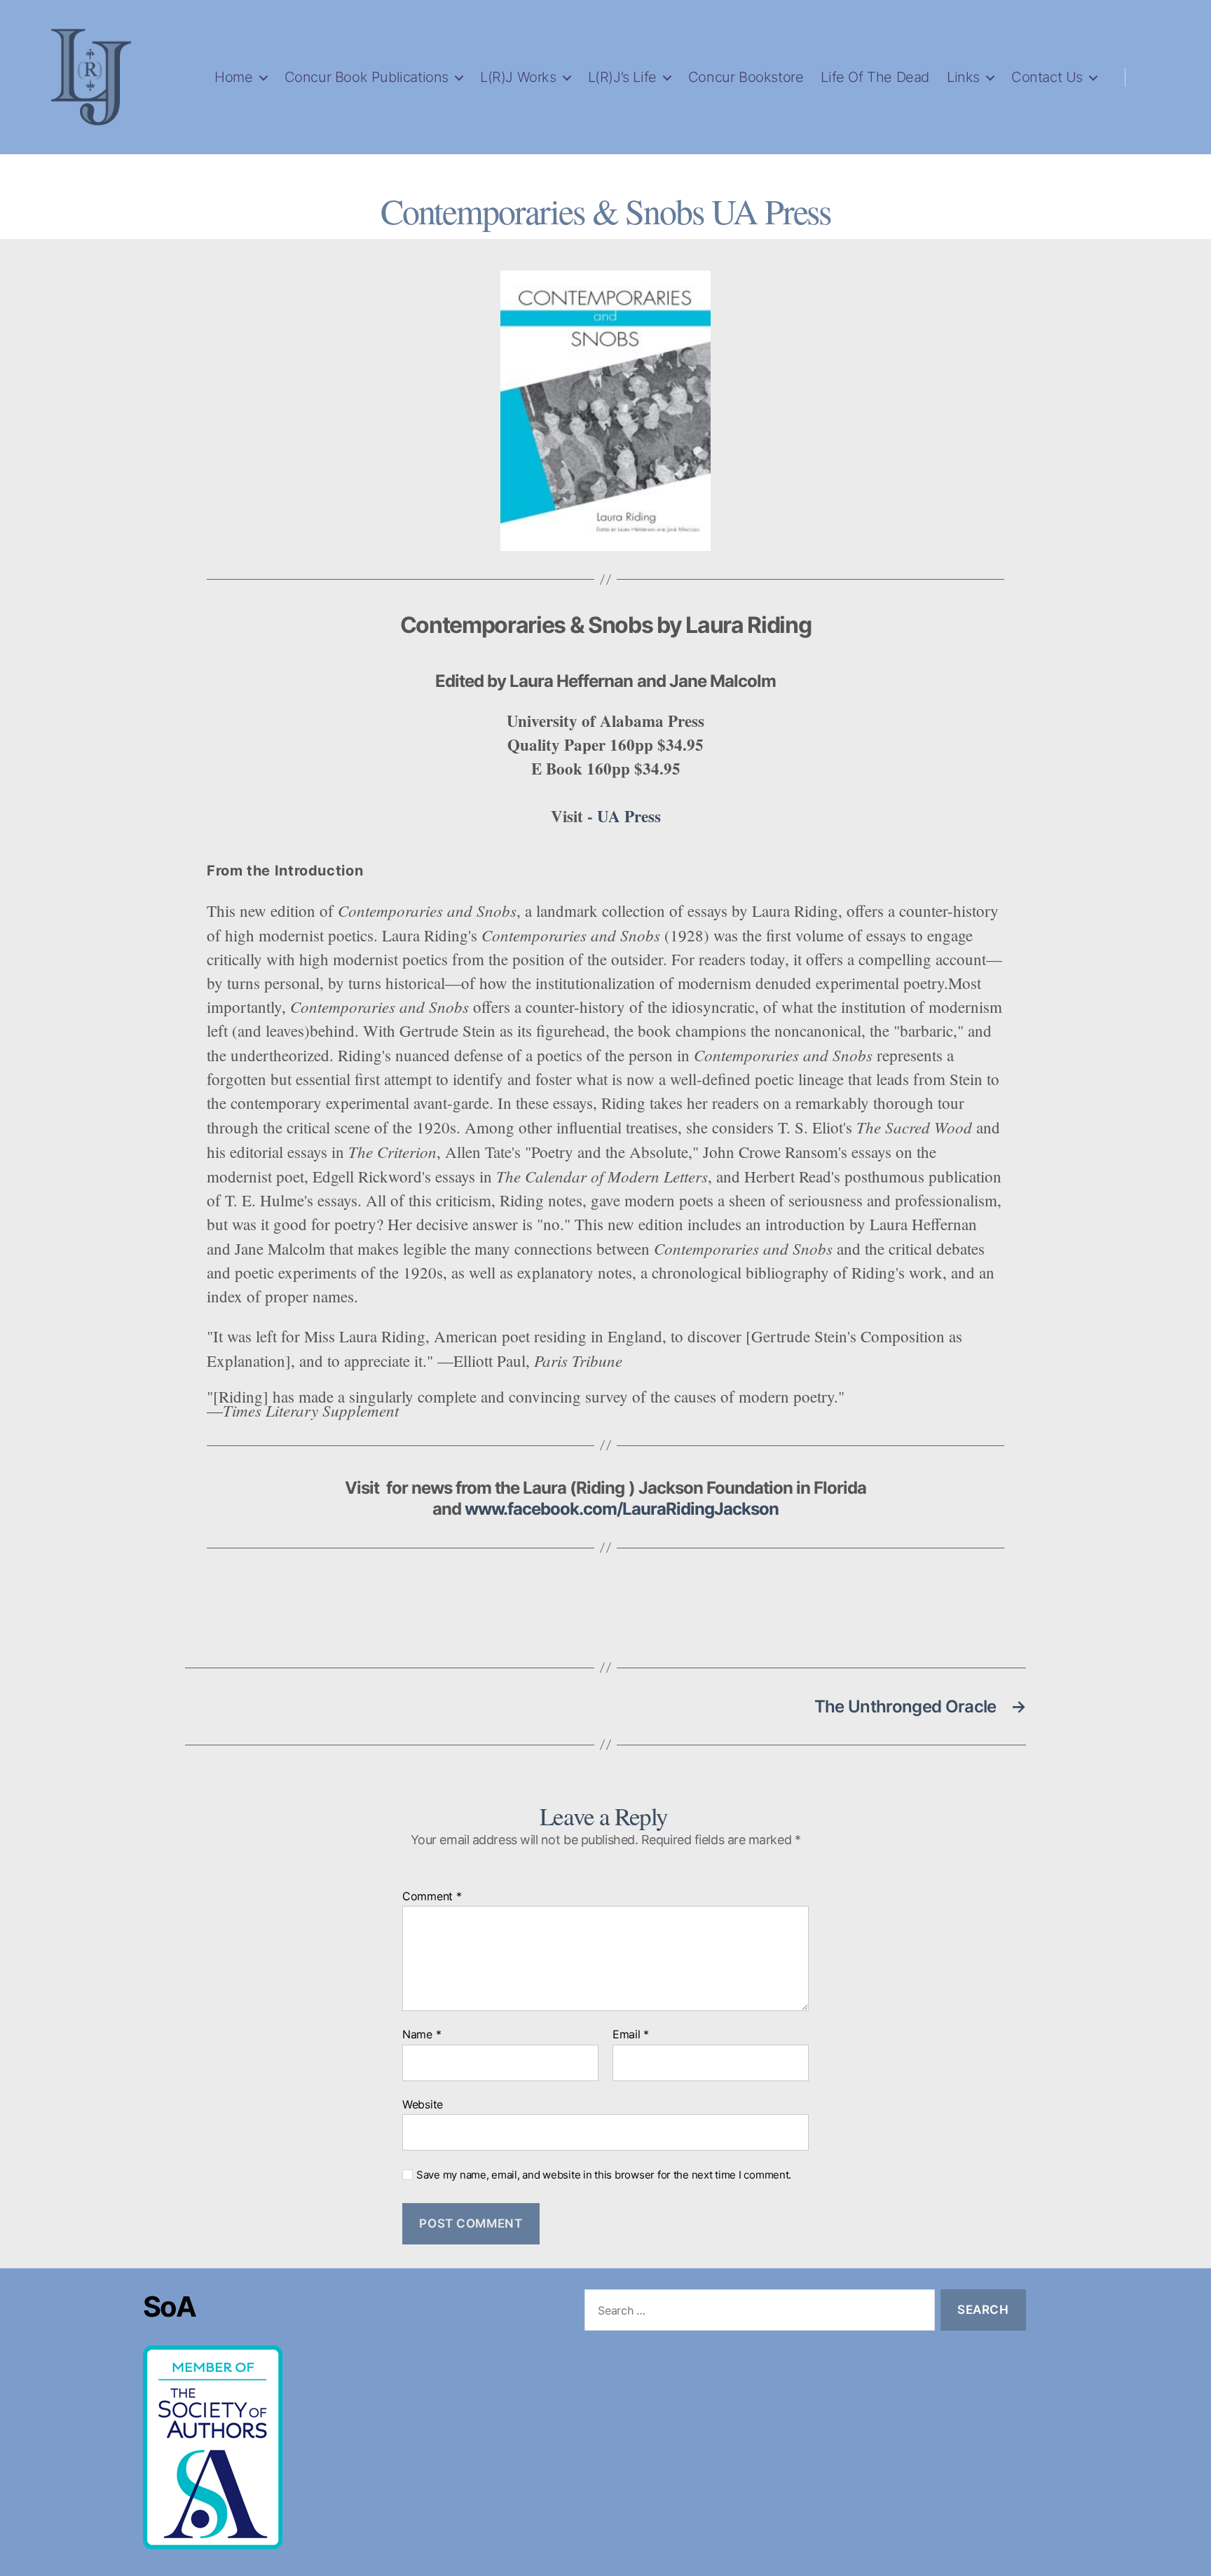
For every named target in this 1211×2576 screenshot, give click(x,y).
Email (631, 2035)
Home (233, 77)
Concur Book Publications (367, 77)
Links (963, 77)
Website (423, 2104)
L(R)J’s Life (622, 77)
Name (422, 2035)
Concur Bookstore (746, 77)
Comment (432, 1897)
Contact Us (1047, 77)
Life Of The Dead (875, 77)
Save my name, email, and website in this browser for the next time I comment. (604, 2175)
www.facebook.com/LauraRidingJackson (622, 1509)
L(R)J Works (518, 77)
